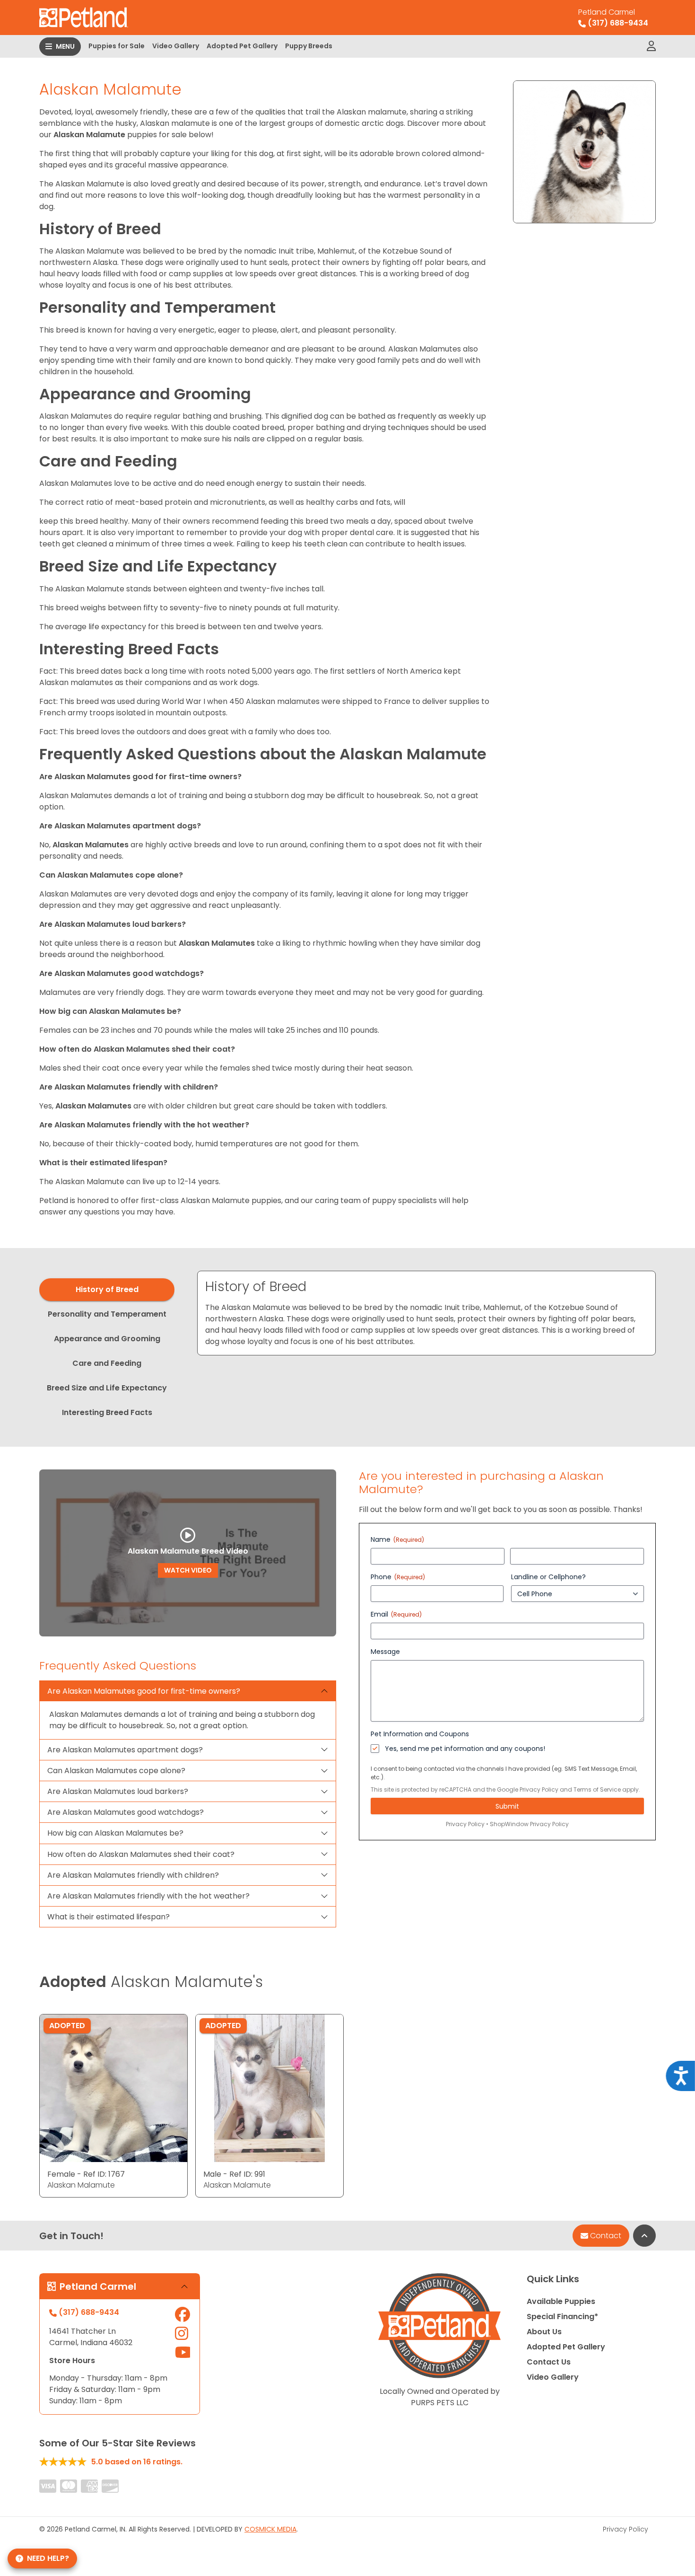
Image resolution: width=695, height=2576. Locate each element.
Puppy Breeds (309, 46)
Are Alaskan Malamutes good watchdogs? (126, 1812)
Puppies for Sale (117, 46)
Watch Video (188, 1570)
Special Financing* (562, 2317)
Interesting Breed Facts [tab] (107, 1412)
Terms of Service (597, 1789)
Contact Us (549, 2362)
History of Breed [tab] (107, 1289)
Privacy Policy (539, 1789)
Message (385, 1652)
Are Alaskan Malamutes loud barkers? (118, 1791)
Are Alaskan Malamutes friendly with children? (133, 1875)
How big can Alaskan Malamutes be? (115, 1833)
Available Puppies (561, 2301)
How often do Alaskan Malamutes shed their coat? (141, 1854)
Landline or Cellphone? (548, 1577)
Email (396, 1614)
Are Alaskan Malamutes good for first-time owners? (144, 1691)
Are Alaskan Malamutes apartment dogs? (125, 1750)
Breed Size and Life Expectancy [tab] (107, 1388)
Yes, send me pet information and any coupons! (465, 1749)
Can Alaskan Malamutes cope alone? (116, 1771)
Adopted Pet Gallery (242, 46)
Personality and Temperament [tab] (107, 1314)
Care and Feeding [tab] (107, 1363)
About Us (544, 2332)
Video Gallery (176, 46)
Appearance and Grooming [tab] (107, 1339)
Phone (398, 1577)
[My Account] (651, 46)
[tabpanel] (426, 1313)
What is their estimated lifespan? (109, 1917)
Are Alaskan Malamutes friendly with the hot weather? (148, 1896)
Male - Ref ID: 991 (234, 2174)
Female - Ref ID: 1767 (86, 2174)
